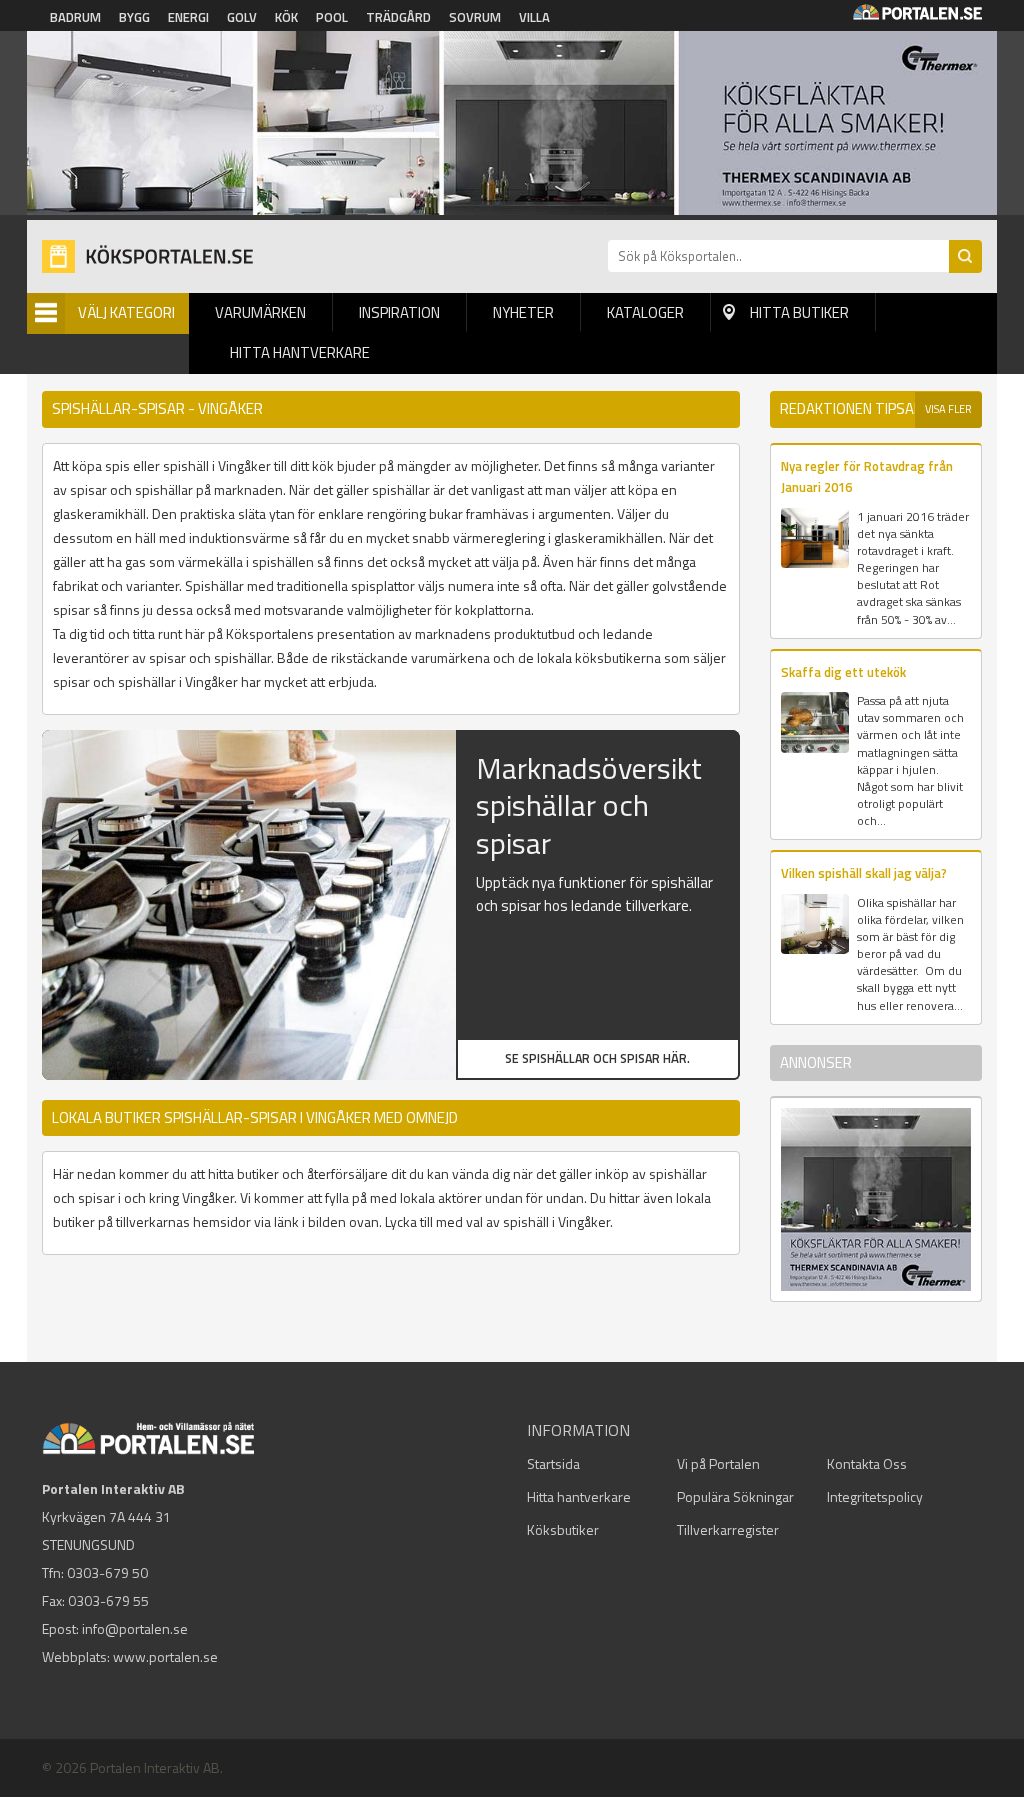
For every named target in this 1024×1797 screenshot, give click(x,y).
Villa (534, 17)
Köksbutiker (563, 1529)
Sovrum (475, 17)
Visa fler (948, 409)
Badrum (75, 17)
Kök (286, 17)
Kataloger (645, 312)
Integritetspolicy (875, 1496)
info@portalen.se (135, 1628)
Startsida (553, 1463)
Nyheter (523, 312)
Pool (332, 17)
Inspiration (399, 312)
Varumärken (260, 312)
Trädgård (398, 17)
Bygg (134, 17)
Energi (188, 17)
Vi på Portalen (718, 1463)
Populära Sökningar (735, 1496)
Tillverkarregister (728, 1529)
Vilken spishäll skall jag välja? (864, 873)
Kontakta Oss (867, 1463)
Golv (242, 17)
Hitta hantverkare (300, 352)
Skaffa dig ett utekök (843, 672)
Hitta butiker (799, 312)
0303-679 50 (107, 1572)
